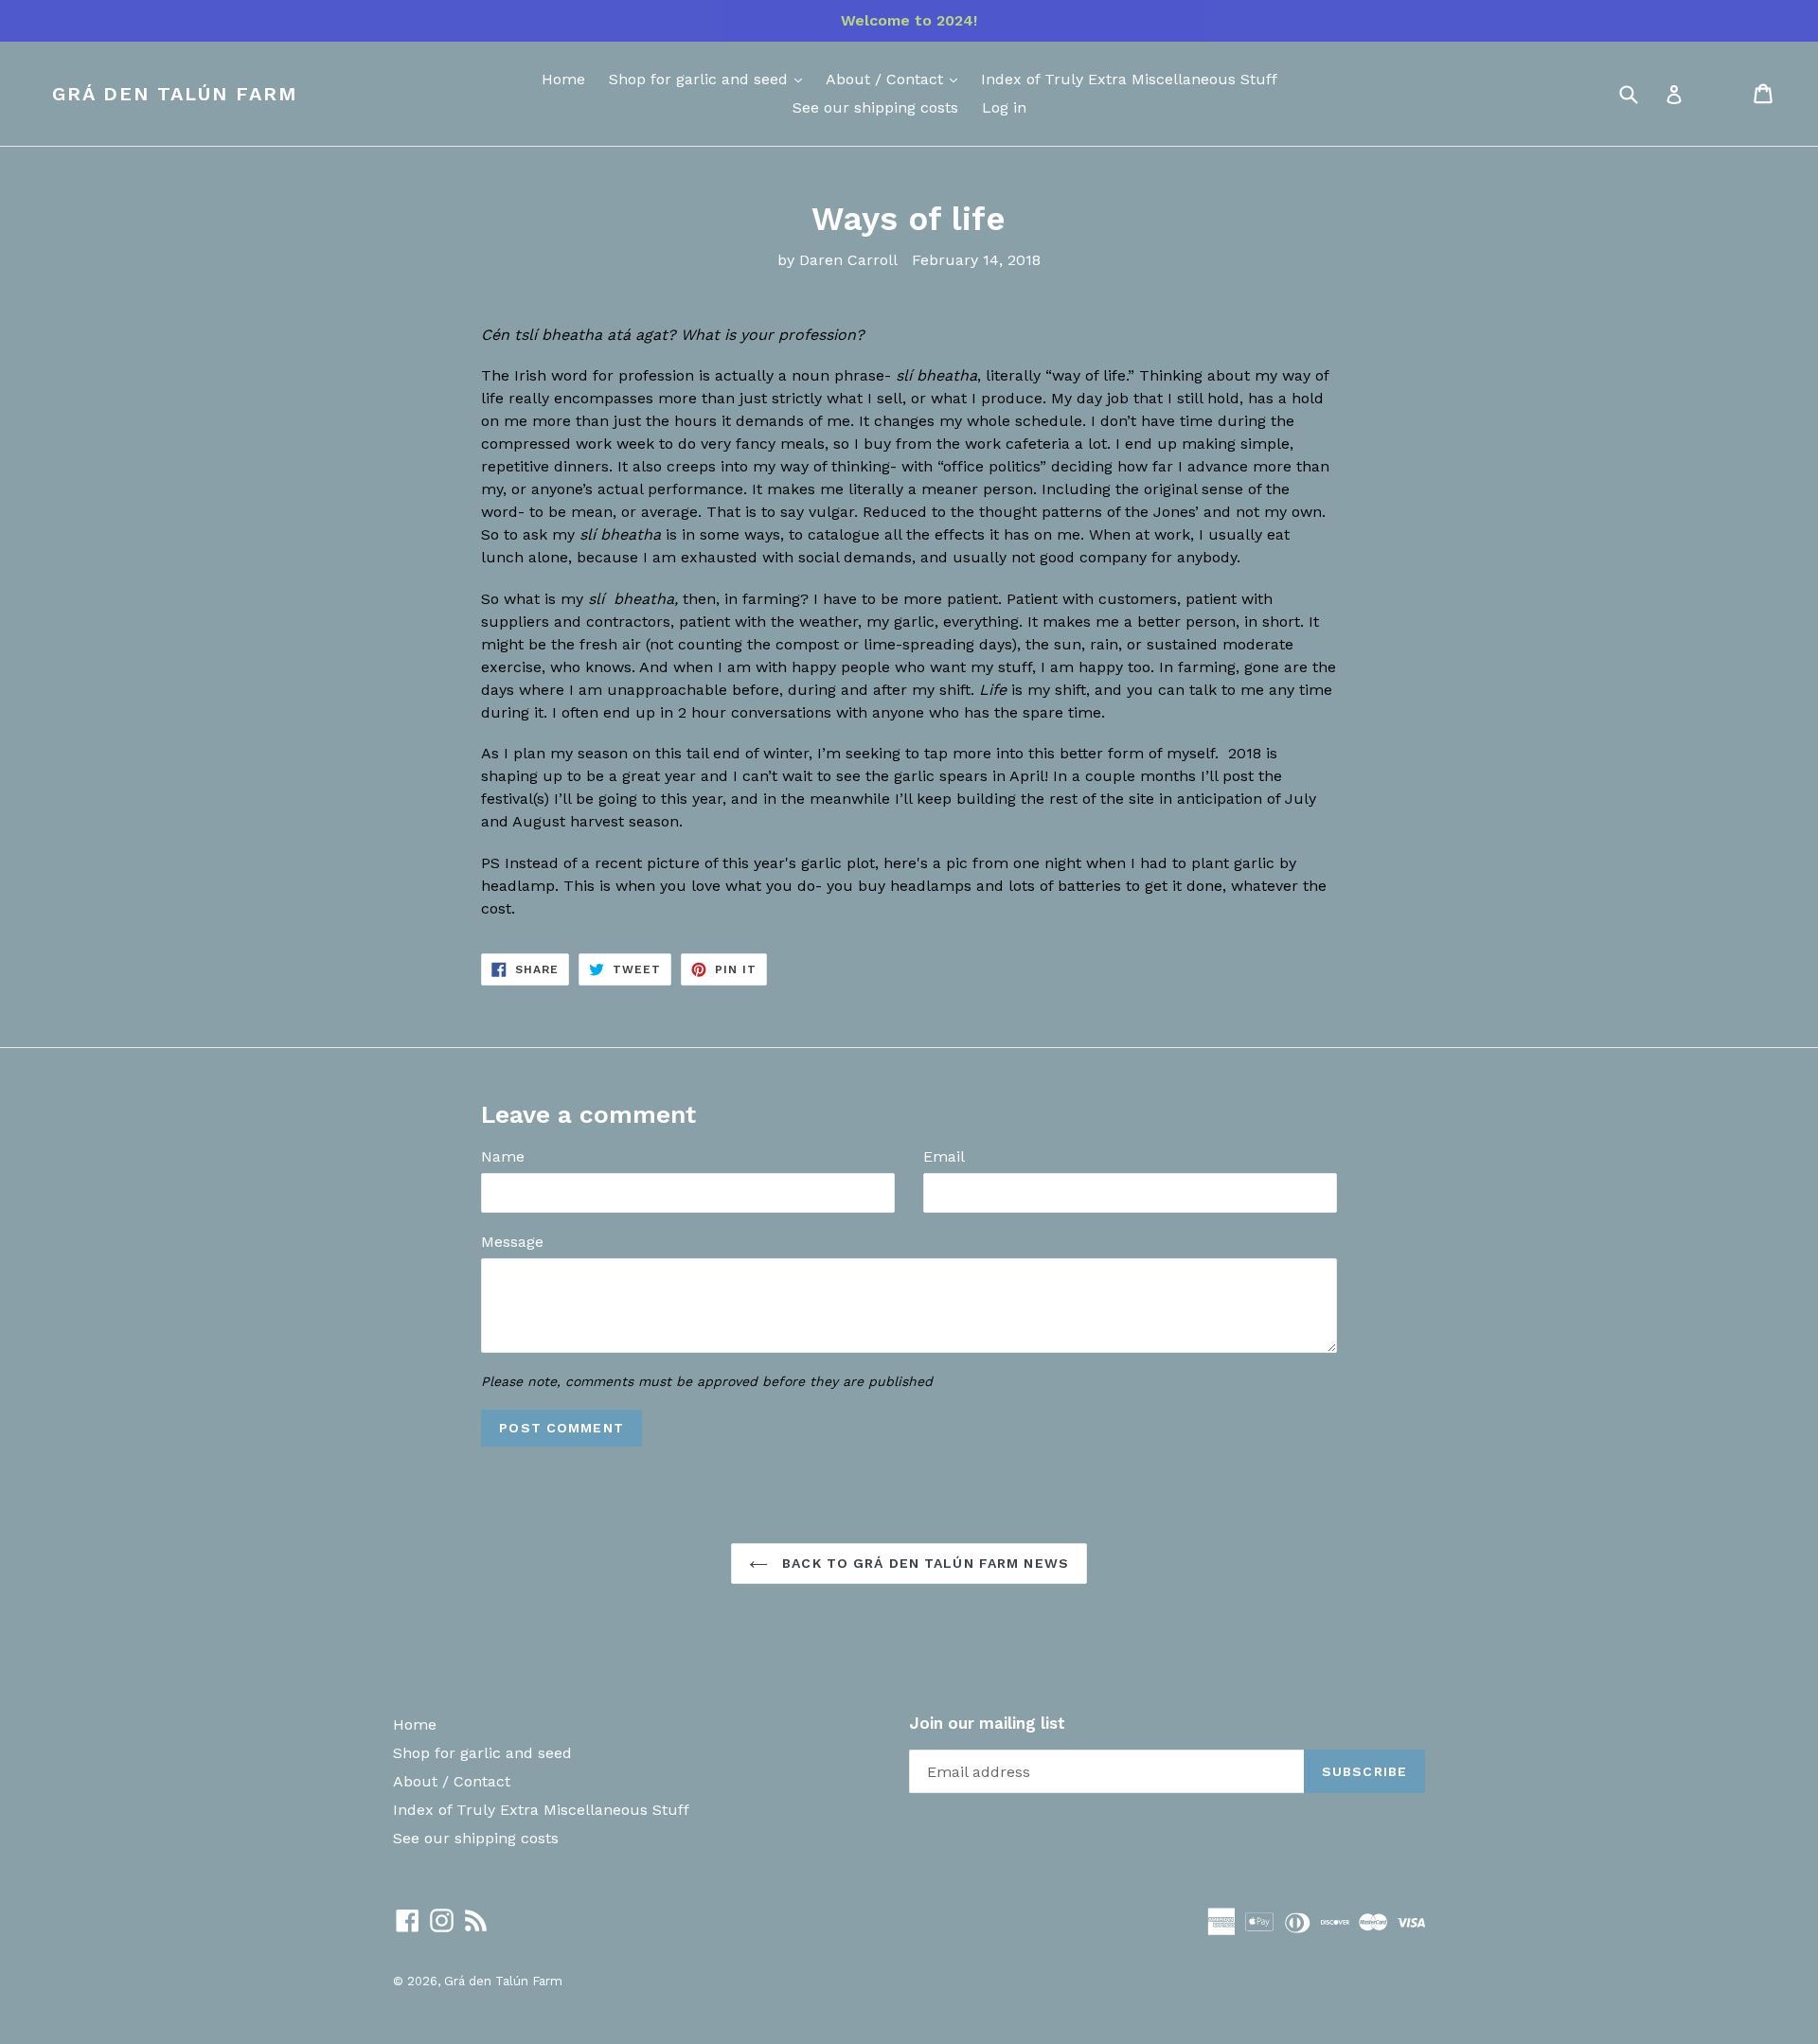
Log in (1004, 107)
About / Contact (887, 79)
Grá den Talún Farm (175, 94)
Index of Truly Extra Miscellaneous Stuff (1129, 79)
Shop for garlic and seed (701, 79)
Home (563, 79)
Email (944, 1156)
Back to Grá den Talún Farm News (923, 1563)
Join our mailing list (987, 1723)
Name (503, 1156)
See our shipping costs (875, 107)
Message (512, 1242)
